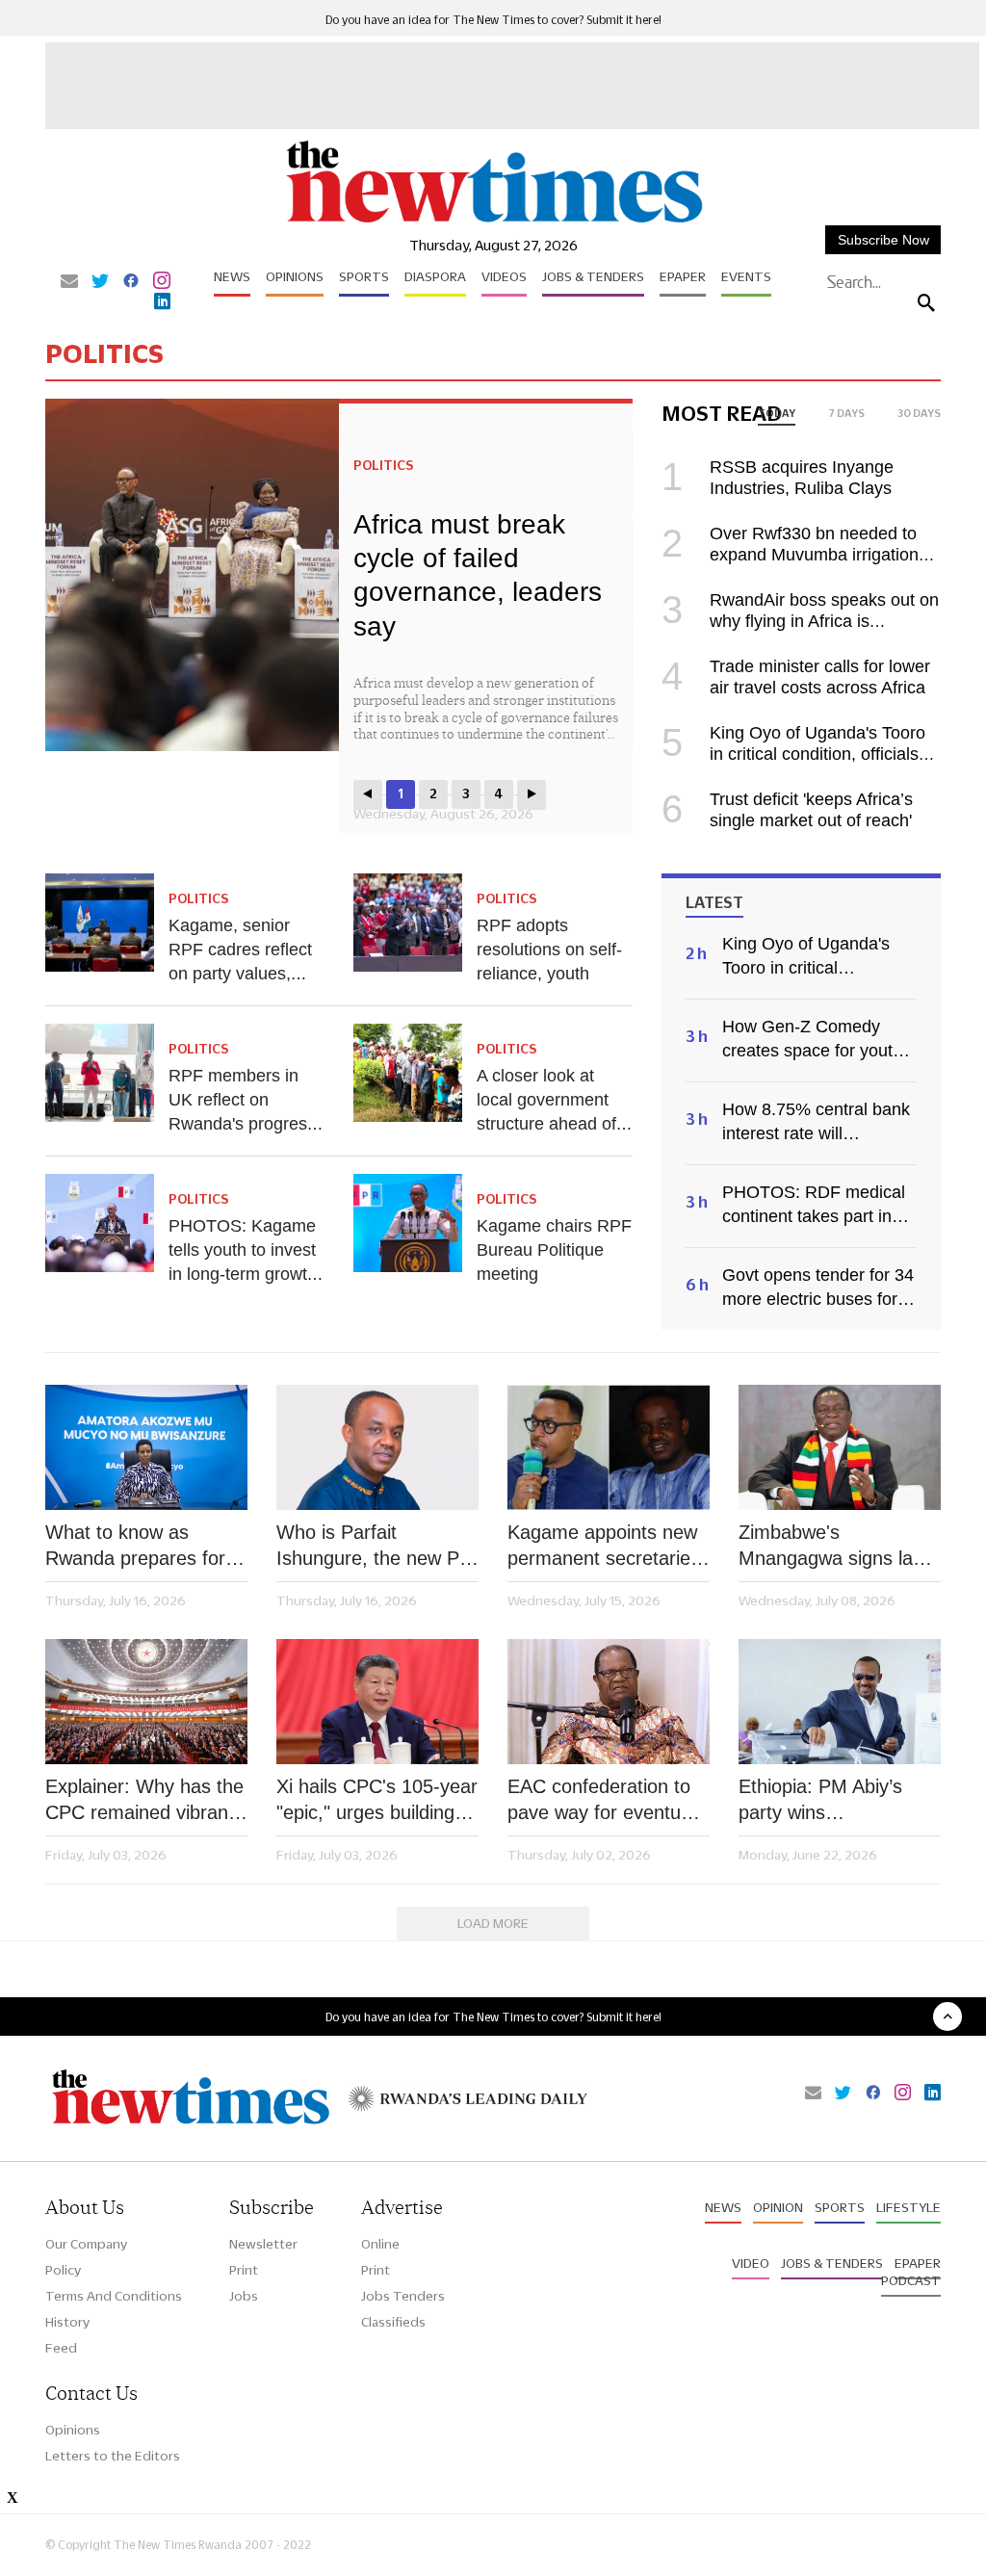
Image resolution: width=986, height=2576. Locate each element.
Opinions (295, 276)
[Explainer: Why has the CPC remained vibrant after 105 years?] (146, 1702)
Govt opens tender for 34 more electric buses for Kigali (818, 1288)
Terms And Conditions (114, 2296)
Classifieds (393, 2322)
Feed (61, 2348)
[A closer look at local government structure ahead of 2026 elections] (408, 1073)
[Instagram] (162, 282)
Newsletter (263, 2244)
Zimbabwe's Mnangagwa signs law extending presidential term (832, 1547)
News (232, 276)
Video (751, 2263)
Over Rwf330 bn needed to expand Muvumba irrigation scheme (790, 555)
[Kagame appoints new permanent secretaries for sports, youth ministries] (609, 1447)
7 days (846, 413)
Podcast (911, 2280)
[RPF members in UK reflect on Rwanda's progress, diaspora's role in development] (100, 1073)
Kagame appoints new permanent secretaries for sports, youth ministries (604, 1547)
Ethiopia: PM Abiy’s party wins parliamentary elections (837, 1801)
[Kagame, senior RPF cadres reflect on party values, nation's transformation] (100, 923)
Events (746, 276)
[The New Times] (493, 222)
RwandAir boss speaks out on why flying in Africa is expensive (800, 621)
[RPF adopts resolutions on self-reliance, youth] (408, 923)
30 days (919, 413)
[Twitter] (100, 282)
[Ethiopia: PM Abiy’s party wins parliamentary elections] (840, 1702)
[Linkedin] (162, 302)
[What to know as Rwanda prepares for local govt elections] (146, 1447)
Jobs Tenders (403, 2296)
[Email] (69, 282)
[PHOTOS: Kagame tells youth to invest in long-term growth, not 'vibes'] (100, 1223)
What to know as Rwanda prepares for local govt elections (135, 1547)
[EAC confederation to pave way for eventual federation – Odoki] (609, 1702)
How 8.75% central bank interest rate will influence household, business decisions (816, 1123)
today (777, 413)
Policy (63, 2270)
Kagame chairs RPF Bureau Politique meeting (554, 1250)
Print (244, 2270)
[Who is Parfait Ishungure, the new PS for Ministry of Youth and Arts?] (377, 1447)
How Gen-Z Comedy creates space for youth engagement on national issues (815, 1040)
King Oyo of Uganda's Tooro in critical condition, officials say (793, 754)
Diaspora (435, 276)
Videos (504, 276)
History (67, 2322)
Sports (364, 276)
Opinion (778, 2207)
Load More (493, 1923)
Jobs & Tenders (593, 276)
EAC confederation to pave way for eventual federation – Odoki (601, 1801)
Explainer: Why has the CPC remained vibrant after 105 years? (144, 1801)
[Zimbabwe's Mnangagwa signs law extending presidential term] (840, 1447)
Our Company (86, 2244)
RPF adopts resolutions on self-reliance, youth (549, 950)
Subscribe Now (883, 240)
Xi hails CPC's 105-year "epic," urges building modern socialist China (377, 1801)
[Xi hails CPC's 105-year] (377, 1702)
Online (380, 2244)
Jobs (244, 2296)
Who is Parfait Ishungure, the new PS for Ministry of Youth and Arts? (374, 1547)
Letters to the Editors (113, 2456)
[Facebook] (131, 282)
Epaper (683, 276)
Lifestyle (908, 2207)
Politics (383, 465)
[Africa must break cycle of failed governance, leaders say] (192, 575)
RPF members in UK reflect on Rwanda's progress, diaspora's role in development (245, 1124)
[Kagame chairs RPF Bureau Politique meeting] (408, 1223)
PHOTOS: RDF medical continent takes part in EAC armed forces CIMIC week (814, 1206)
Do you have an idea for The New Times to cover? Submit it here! (493, 20)
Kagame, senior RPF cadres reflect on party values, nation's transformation (240, 974)
